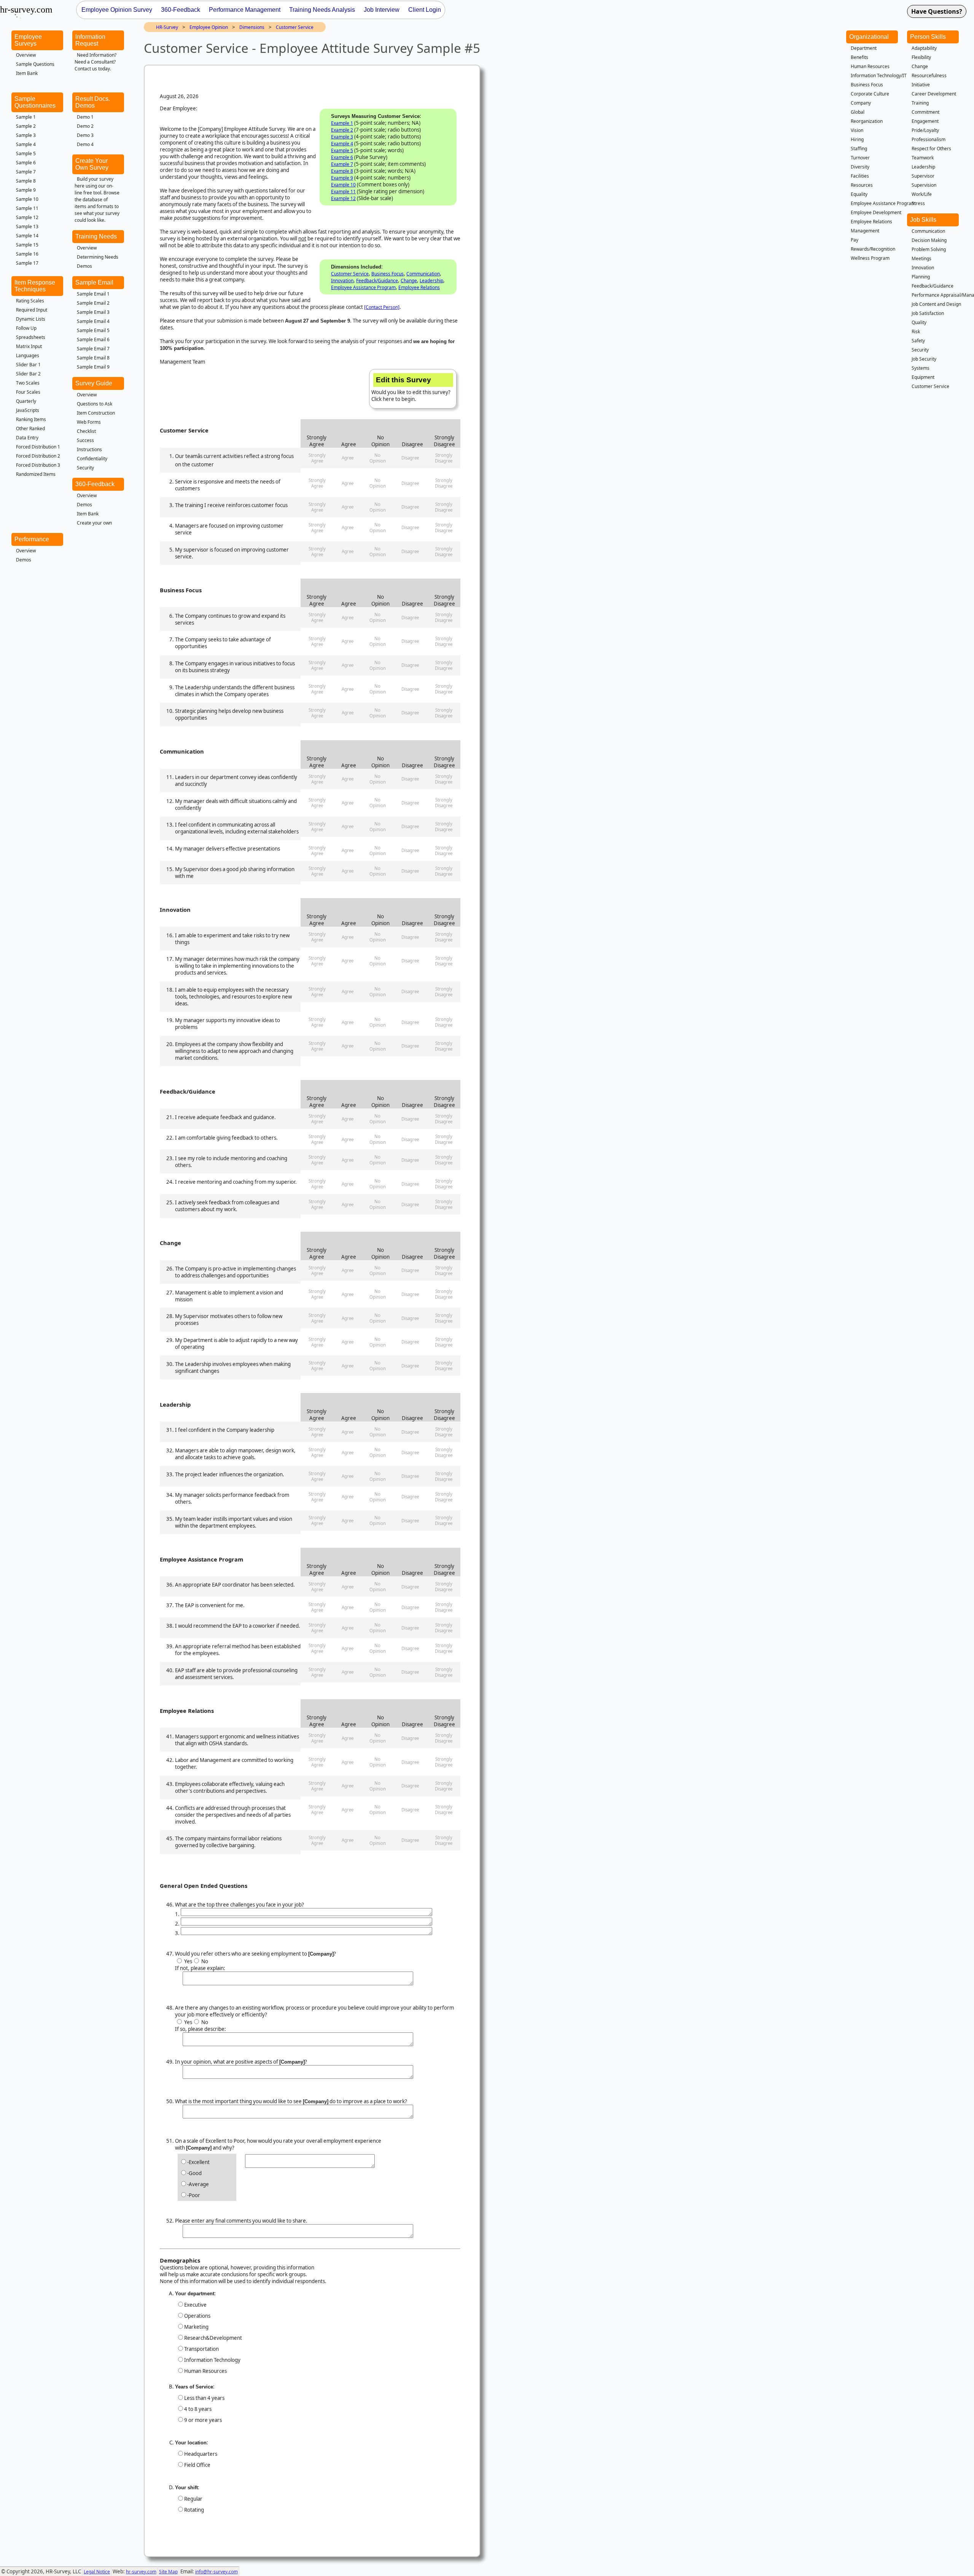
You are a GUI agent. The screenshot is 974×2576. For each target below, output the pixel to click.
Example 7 (342, 164)
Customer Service (295, 27)
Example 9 (342, 178)
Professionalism (929, 139)
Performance (32, 539)
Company (861, 103)
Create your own (94, 523)
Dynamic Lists (31, 319)
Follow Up (26, 328)
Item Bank (27, 73)
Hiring (857, 139)
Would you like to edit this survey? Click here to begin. (411, 389)
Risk (916, 332)
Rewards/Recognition (873, 249)
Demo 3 (85, 135)
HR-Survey (167, 27)
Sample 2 (26, 126)
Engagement (925, 121)
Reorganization (867, 121)
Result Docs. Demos (93, 102)
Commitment (925, 112)
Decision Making (929, 240)
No (204, 1961)
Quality (919, 322)
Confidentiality (92, 459)
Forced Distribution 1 (38, 447)
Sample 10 (27, 199)
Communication (423, 274)
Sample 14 (27, 236)
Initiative (921, 85)
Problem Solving (929, 249)
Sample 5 (26, 153)
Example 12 (343, 198)
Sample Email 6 (93, 339)
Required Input (32, 310)
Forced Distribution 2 (38, 456)
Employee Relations (419, 287)
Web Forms (89, 422)
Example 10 (343, 185)
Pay (855, 240)
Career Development (934, 94)
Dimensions (252, 27)
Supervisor (923, 176)
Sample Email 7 (93, 349)
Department (864, 48)
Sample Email (94, 282)
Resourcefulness (929, 76)
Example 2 (342, 130)
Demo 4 (85, 144)
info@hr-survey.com (216, 2572)
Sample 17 (27, 263)
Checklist (86, 431)
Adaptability (924, 48)
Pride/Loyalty (925, 130)
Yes (188, 1961)
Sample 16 (27, 254)
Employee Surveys (28, 40)
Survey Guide (94, 383)
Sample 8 (26, 181)
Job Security (924, 359)
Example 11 (343, 192)
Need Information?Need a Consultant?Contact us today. (95, 62)
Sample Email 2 (93, 303)
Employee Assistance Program (363, 287)
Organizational (869, 37)
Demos (84, 266)
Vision (857, 130)
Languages (28, 355)
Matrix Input (29, 346)
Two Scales (28, 383)
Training (920, 103)
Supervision (924, 185)
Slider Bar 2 (28, 374)
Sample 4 (26, 144)
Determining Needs (98, 257)
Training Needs (96, 236)
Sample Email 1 (93, 294)
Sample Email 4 (93, 321)
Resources (862, 185)
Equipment (923, 377)
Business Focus (388, 274)
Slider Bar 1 (28, 365)
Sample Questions (35, 64)
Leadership (431, 281)
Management (865, 231)
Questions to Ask (95, 404)
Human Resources (870, 66)
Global (858, 112)
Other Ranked (30, 429)
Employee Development (876, 212)
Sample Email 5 (93, 330)
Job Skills (923, 220)
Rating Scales (30, 301)
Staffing (859, 149)
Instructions (89, 449)
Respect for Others (931, 149)
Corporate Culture (870, 94)
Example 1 (342, 123)
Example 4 (342, 144)
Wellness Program (870, 258)
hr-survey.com (141, 2572)
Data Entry (27, 438)
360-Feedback (95, 484)
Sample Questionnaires (35, 102)
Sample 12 (27, 217)
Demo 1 (85, 117)
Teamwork (923, 158)
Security (85, 468)
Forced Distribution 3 (38, 465)
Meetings (921, 258)
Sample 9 (26, 190)
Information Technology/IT (879, 76)
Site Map (168, 2572)
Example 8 (342, 171)
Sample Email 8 (93, 358)
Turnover (860, 158)
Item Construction (96, 413)
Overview (26, 55)
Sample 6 (26, 163)
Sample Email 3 (93, 312)
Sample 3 (26, 135)
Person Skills (928, 37)
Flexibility (921, 57)
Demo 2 (85, 126)
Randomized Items (36, 474)
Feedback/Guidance (377, 281)
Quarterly (26, 401)
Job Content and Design (936, 304)
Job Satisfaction (928, 313)
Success (85, 440)
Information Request (90, 40)
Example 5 (342, 150)
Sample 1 (26, 117)
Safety (918, 341)
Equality (859, 194)
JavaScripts (28, 410)
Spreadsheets (31, 337)
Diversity (860, 167)
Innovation (342, 281)
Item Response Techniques (35, 286)
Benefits (859, 57)
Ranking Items (31, 419)
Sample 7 (26, 172)
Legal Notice (97, 2572)
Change (409, 281)
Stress (918, 203)
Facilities (860, 176)
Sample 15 (27, 245)
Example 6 (342, 157)
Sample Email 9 (93, 367)
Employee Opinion (209, 27)
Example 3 (342, 137)
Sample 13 (27, 227)
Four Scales (28, 392)
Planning (921, 277)
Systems (921, 368)
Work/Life (922, 194)
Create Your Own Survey (92, 164)
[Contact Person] (382, 307)
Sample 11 (27, 208)
